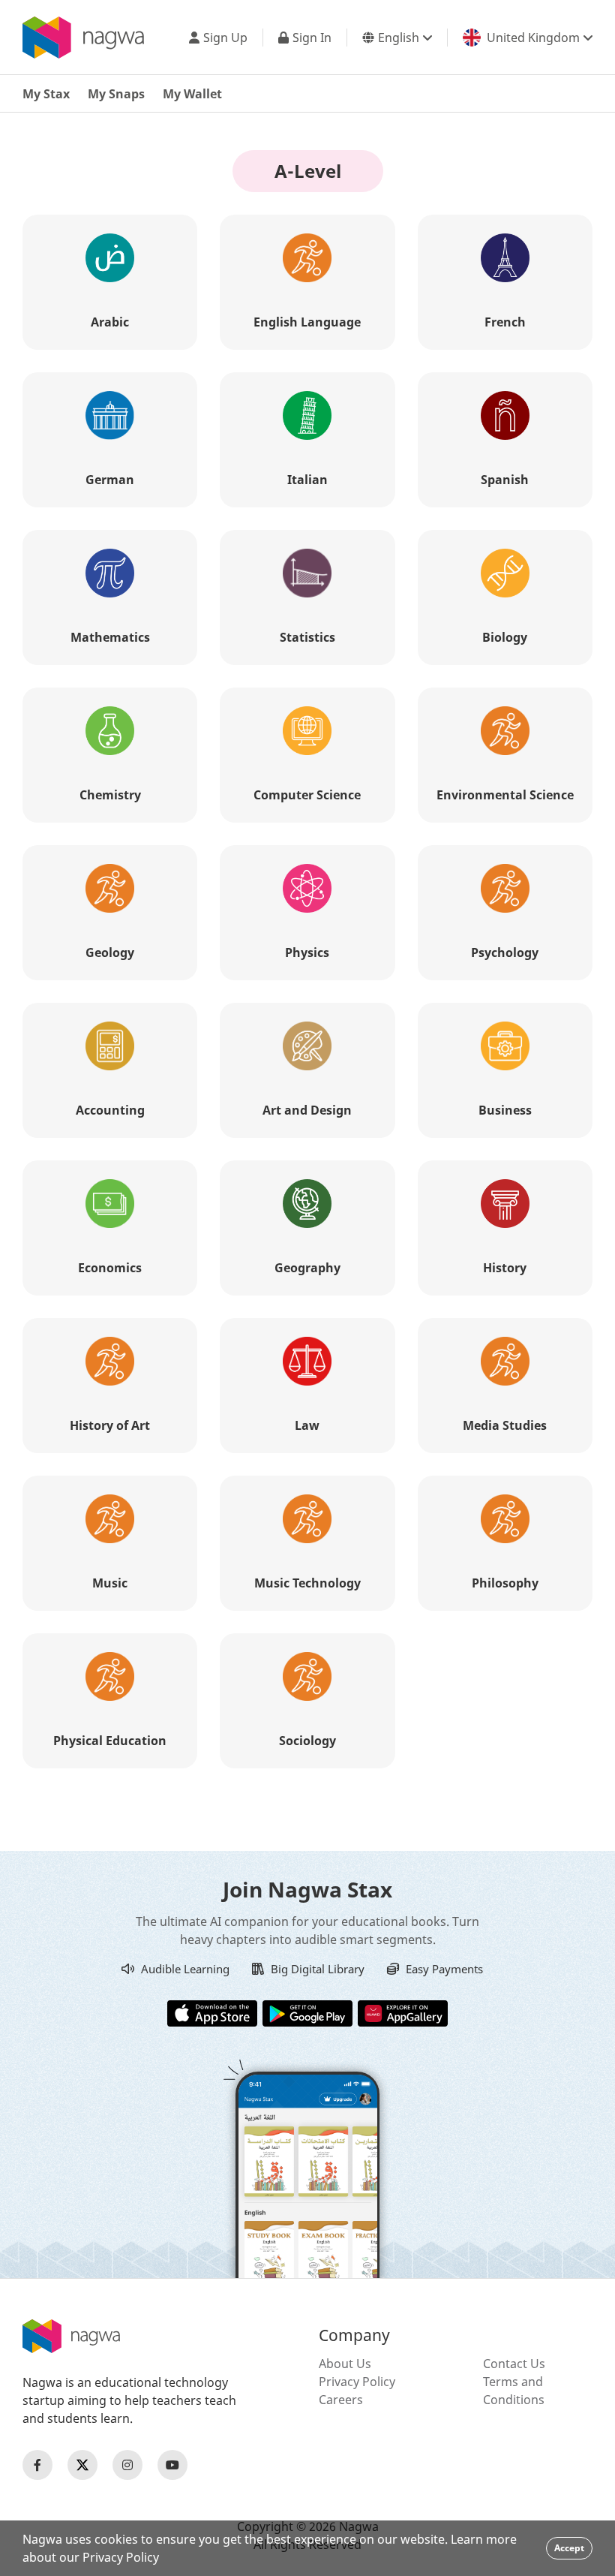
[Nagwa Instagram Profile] (127, 2465)
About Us (345, 2364)
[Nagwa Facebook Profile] (37, 2465)
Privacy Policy (357, 2382)
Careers (341, 2400)
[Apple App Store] (212, 2012)
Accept (569, 2548)
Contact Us (514, 2364)
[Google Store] (307, 2012)
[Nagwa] (83, 38)
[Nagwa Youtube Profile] (172, 2465)
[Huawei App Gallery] (403, 2012)
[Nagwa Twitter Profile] (82, 2465)
